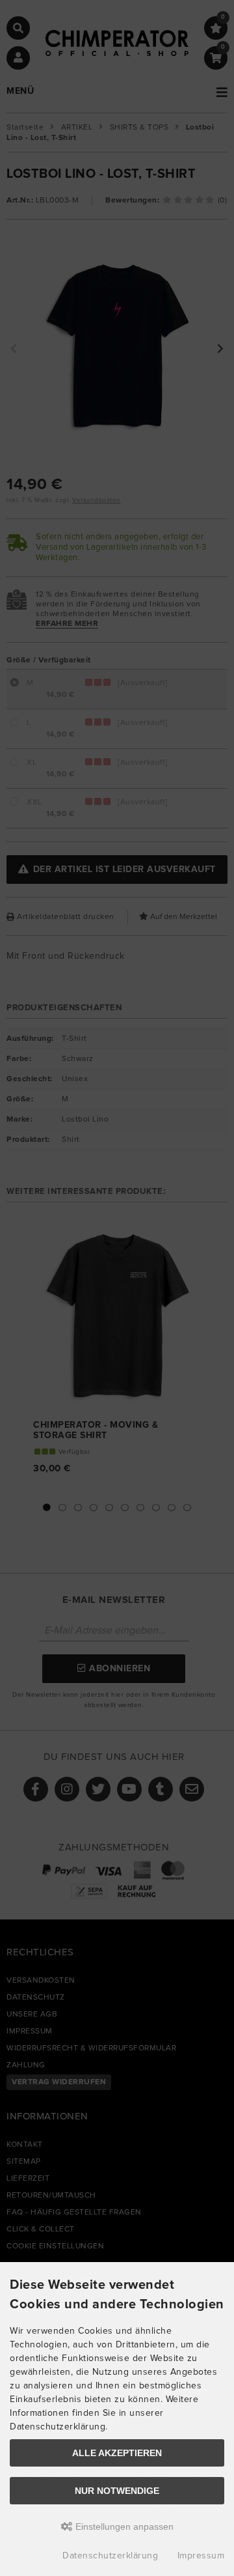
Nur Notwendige (117, 2491)
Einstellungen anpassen (123, 2526)
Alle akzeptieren (117, 2453)
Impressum (201, 2556)
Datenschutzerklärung (110, 2556)
